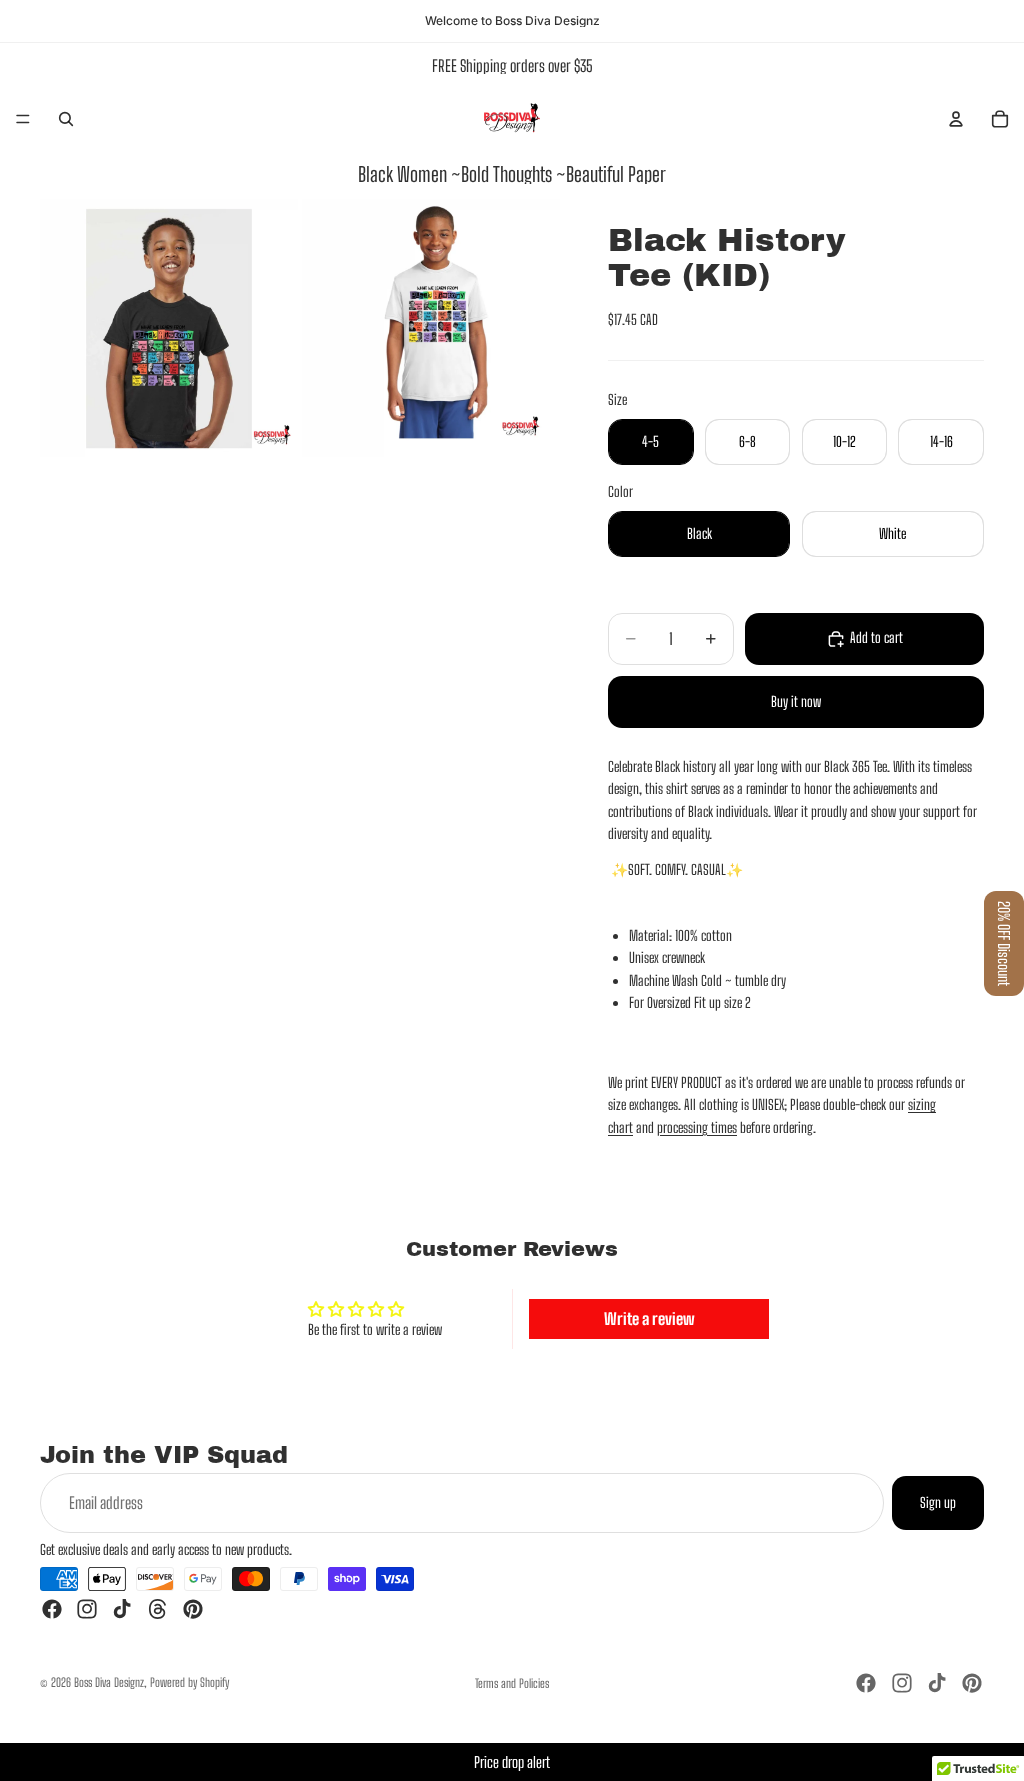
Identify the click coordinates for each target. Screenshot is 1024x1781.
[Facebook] (52, 1609)
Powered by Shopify (189, 1682)
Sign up (938, 1502)
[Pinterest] (193, 1609)
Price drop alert (512, 1762)
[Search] (66, 119)
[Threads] (158, 1609)
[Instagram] (87, 1609)
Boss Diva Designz (109, 1682)
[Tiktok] (122, 1609)
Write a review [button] (649, 1318)
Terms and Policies (512, 1683)
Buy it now (796, 701)
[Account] (956, 119)
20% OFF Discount (1004, 943)
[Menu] (23, 119)
